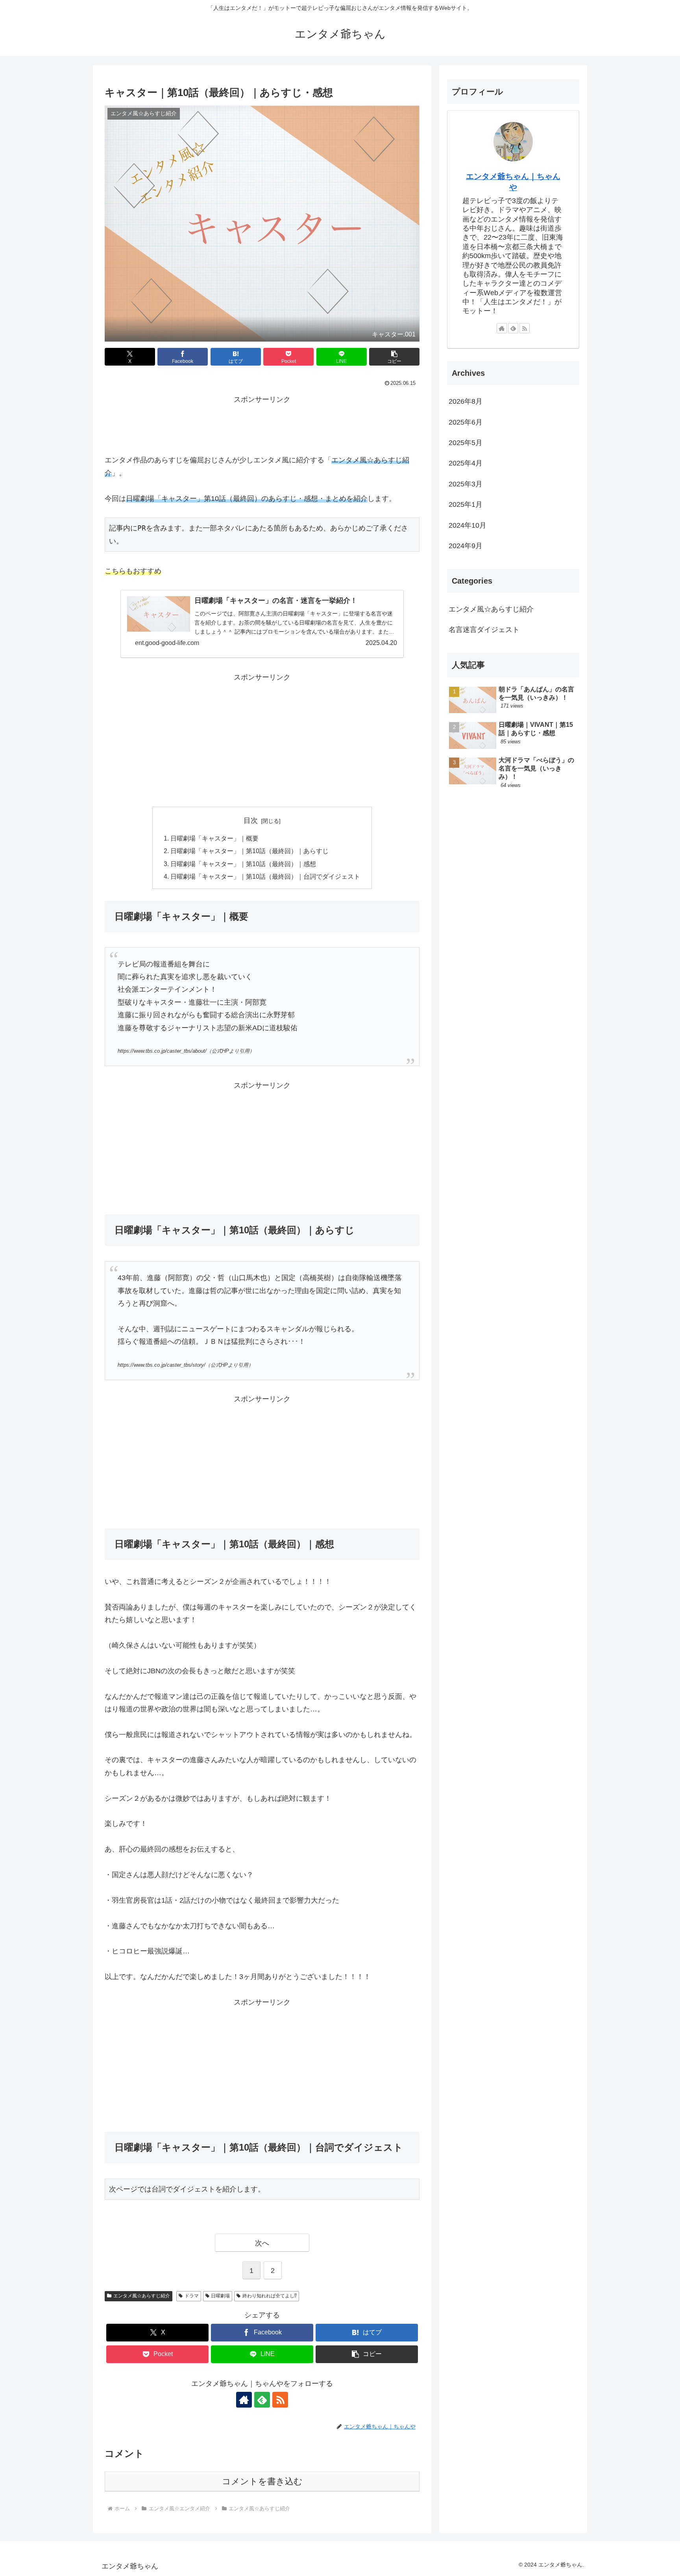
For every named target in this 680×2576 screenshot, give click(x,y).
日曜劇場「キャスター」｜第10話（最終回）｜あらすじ (249, 851)
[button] (394, 357)
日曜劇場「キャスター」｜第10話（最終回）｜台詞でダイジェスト (265, 876)
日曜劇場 (220, 2296)
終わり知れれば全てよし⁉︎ (270, 2296)
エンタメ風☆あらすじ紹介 (142, 2296)
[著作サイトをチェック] (244, 2400)
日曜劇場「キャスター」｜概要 (214, 838)
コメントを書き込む (262, 2481)
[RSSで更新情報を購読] (280, 2400)
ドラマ (192, 2296)
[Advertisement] (262, 423)
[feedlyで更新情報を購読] (262, 2400)
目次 (251, 820)
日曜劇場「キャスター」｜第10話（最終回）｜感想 (243, 864)
